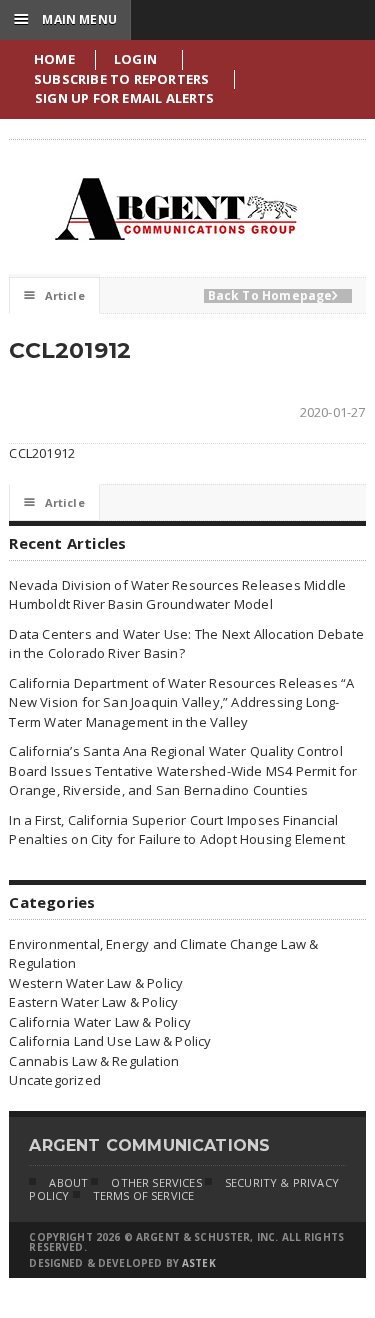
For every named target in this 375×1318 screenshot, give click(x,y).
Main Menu (65, 19)
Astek (199, 1263)
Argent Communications (175, 208)
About (68, 1182)
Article (54, 295)
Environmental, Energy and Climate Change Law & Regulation (163, 954)
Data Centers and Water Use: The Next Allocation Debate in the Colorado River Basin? (186, 644)
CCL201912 (42, 453)
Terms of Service (144, 1195)
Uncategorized (55, 1080)
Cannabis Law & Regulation (94, 1061)
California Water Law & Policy (100, 1022)
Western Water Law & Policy (96, 983)
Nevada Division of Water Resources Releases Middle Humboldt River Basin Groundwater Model (177, 595)
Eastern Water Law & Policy (93, 1002)
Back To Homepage (273, 296)
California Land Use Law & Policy (110, 1041)
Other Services (156, 1182)
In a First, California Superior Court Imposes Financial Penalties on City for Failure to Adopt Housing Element (177, 830)
